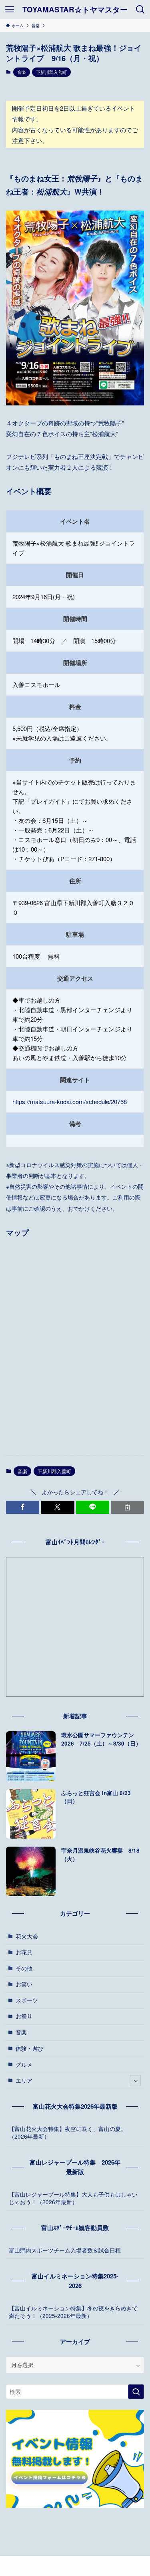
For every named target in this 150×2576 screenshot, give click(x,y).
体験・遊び (30, 2049)
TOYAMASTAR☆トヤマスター (75, 10)
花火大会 (27, 1936)
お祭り (24, 2016)
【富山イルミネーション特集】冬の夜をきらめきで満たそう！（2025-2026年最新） (73, 2312)
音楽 (22, 72)
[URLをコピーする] (127, 1507)
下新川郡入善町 (51, 72)
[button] (23, 1507)
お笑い (24, 1984)
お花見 (24, 1952)
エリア (24, 2080)
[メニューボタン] (10, 10)
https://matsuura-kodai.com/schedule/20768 (70, 1101)
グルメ (24, 2065)
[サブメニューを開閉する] (135, 2081)
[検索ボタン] (140, 10)
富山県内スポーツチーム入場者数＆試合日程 (65, 2250)
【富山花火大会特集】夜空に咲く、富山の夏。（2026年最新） (68, 2133)
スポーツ (27, 2000)
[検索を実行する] (136, 2392)
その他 (24, 1968)
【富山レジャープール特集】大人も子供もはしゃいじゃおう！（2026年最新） (73, 2198)
